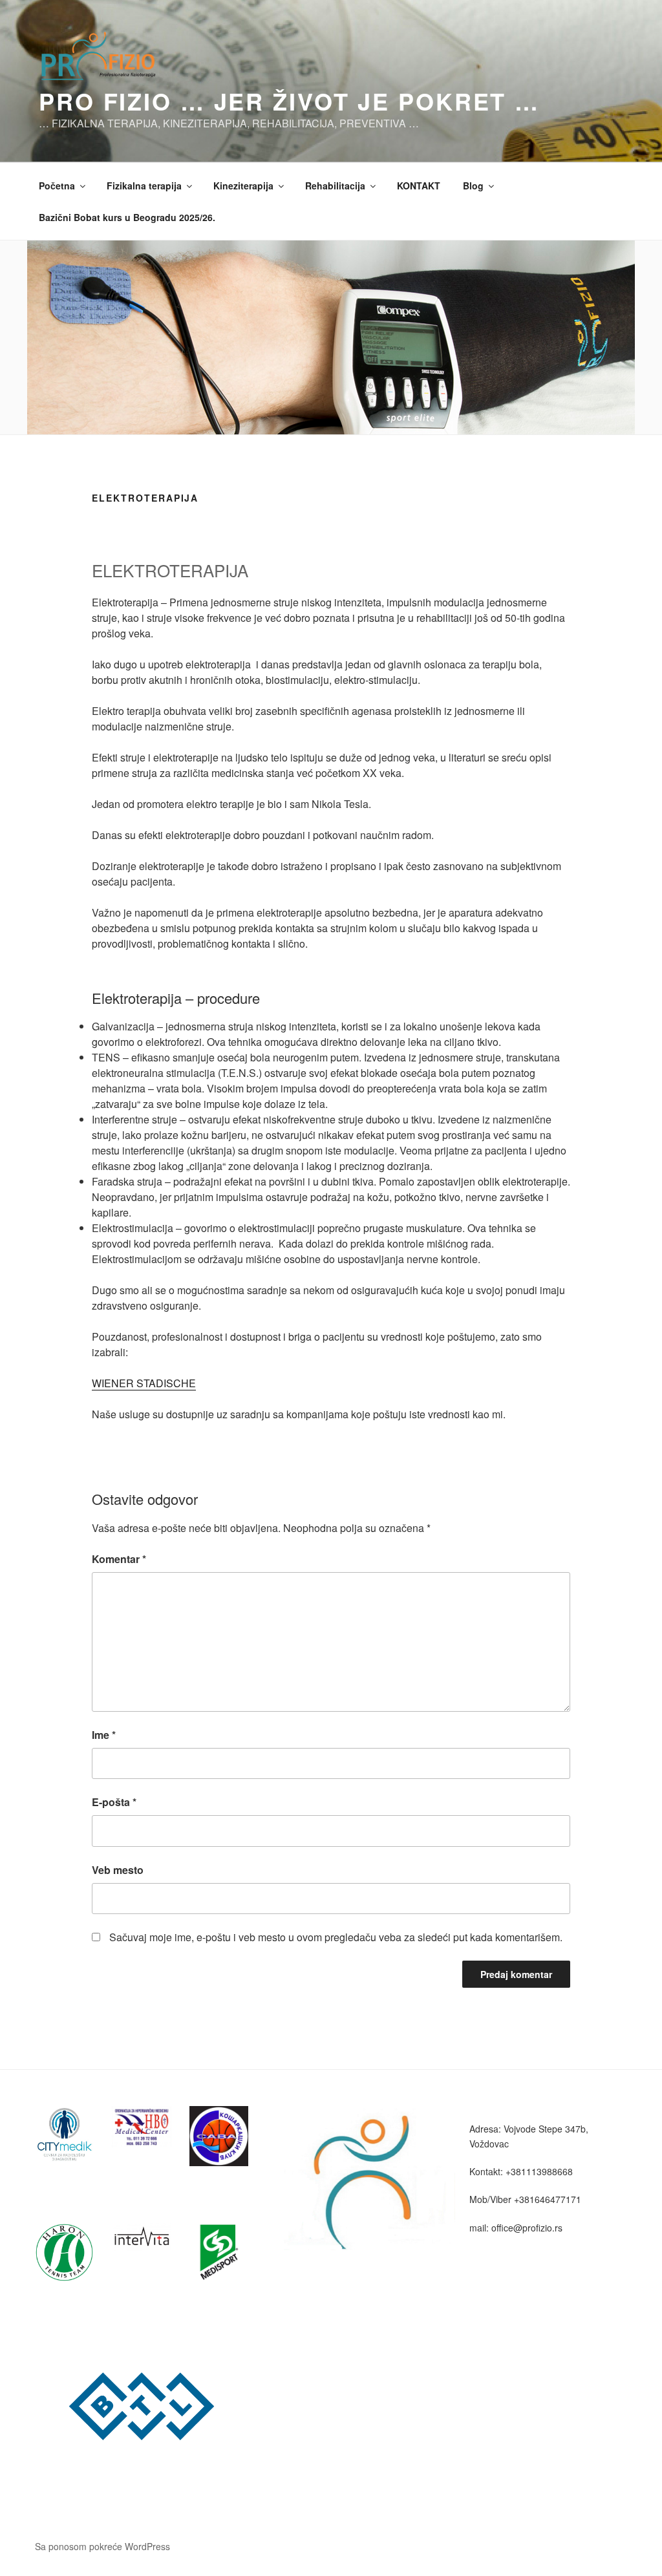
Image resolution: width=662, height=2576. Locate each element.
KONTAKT (419, 186)
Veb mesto (118, 1870)
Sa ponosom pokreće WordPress (102, 2546)
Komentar (119, 1559)
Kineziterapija (243, 186)
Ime (104, 1735)
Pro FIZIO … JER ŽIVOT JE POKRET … (289, 101)
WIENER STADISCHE (144, 1383)
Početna (57, 186)
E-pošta (114, 1802)
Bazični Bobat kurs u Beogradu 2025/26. (127, 217)
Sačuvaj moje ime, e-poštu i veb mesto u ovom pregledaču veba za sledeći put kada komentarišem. (336, 1937)
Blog (473, 186)
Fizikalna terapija (144, 186)
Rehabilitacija (335, 186)
